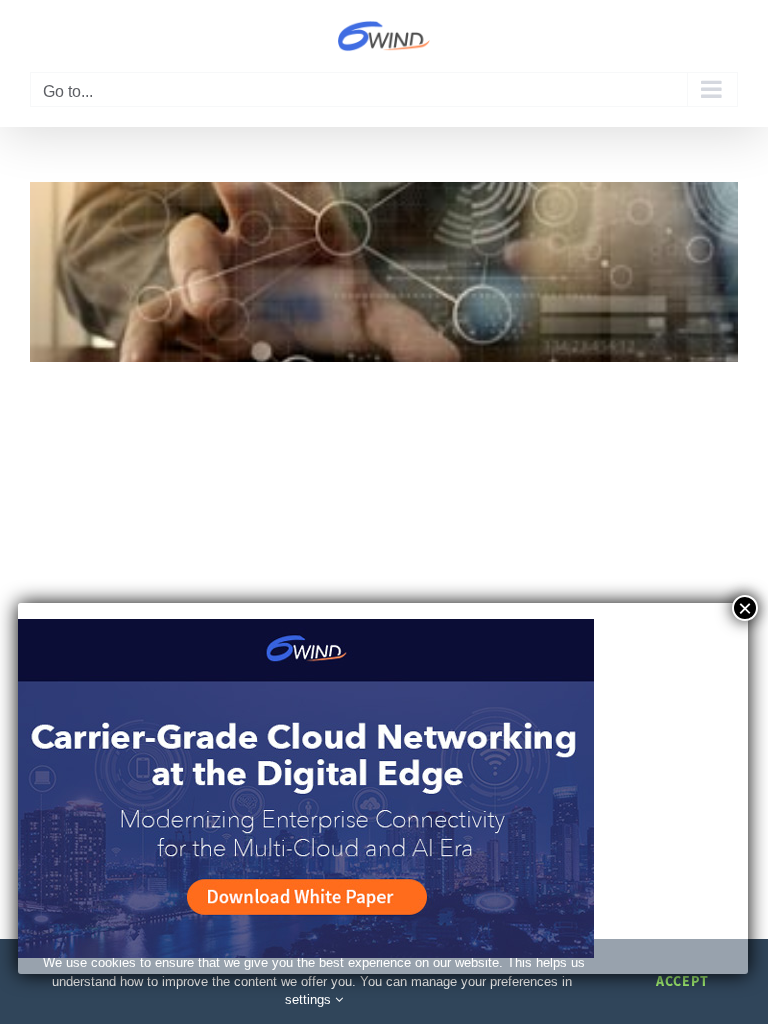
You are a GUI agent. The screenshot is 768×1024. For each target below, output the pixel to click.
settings (310, 999)
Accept (682, 981)
